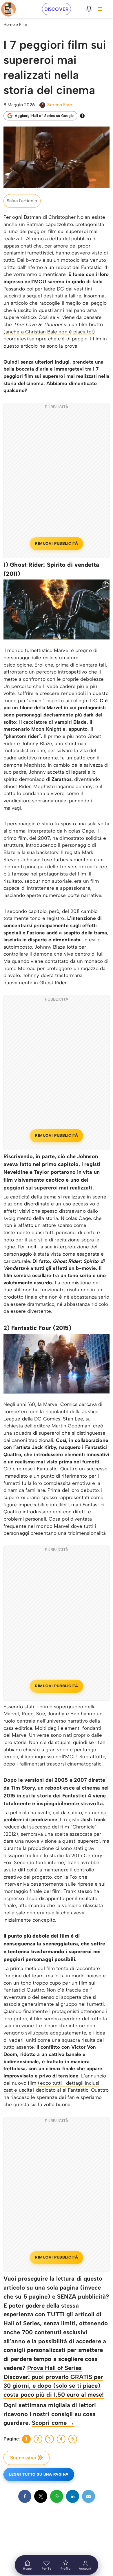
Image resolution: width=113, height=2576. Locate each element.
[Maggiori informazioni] (82, 116)
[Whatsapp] (57, 2496)
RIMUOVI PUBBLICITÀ (57, 543)
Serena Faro (60, 105)
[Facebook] (25, 2496)
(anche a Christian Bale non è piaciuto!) (49, 332)
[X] (41, 2496)
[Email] (89, 2496)
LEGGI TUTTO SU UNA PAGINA (39, 2474)
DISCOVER (57, 9)
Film (23, 25)
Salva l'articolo (22, 201)
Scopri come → (53, 2423)
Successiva (23, 2458)
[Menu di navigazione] (100, 9)
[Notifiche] (89, 9)
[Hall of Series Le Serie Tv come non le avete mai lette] (8, 9)
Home (9, 25)
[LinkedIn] (73, 2496)
